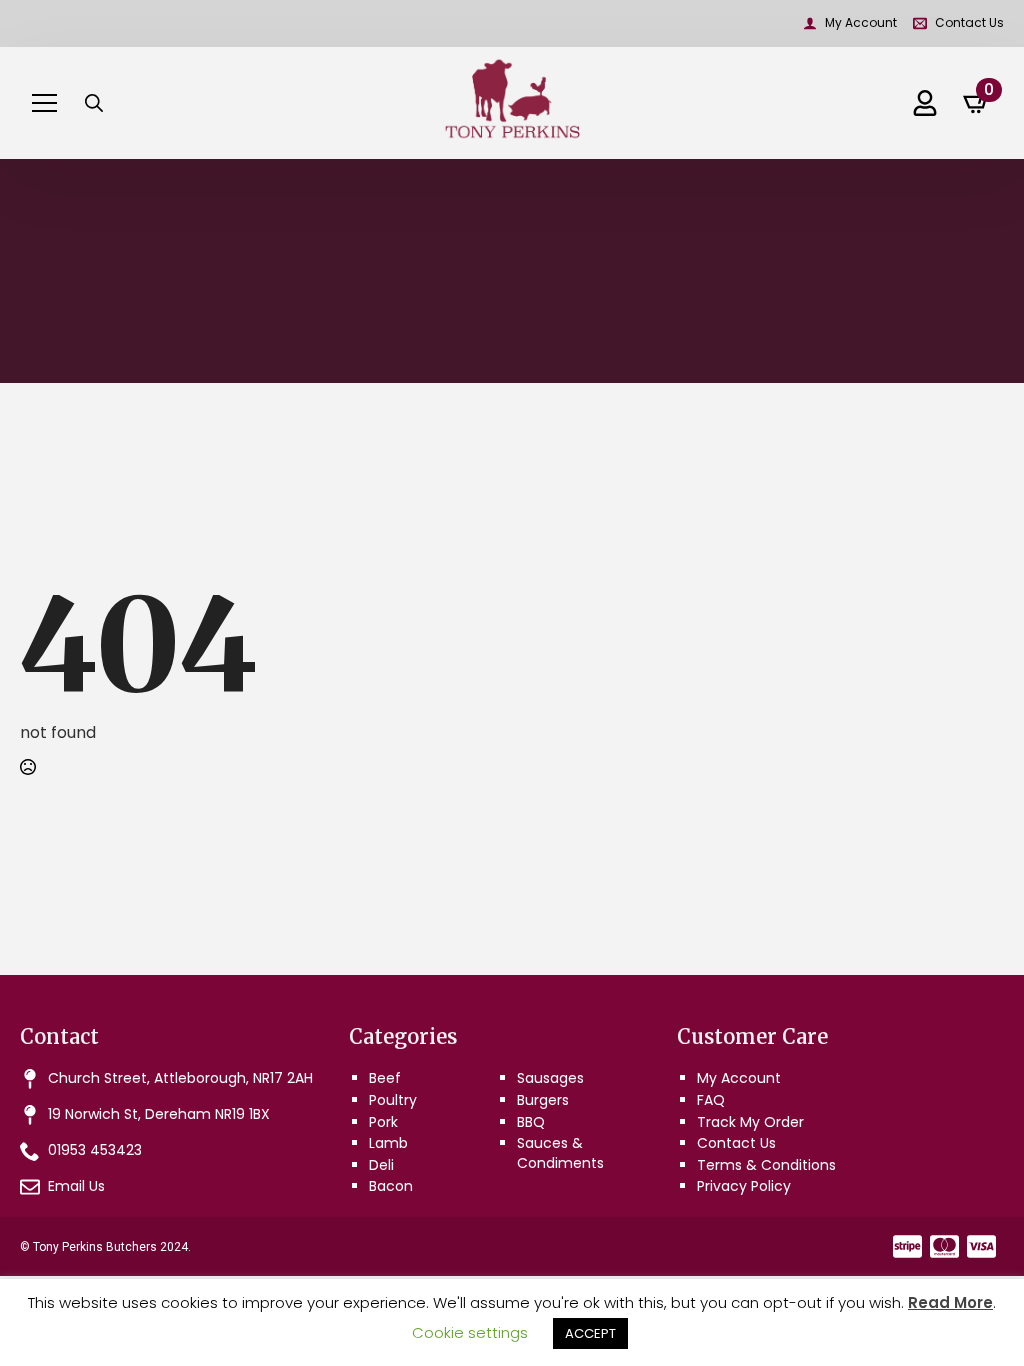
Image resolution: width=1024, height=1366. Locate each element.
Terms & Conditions (766, 1165)
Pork (383, 1122)
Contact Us (736, 1143)
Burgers (543, 1100)
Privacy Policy (744, 1186)
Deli (381, 1165)
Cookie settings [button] (470, 1332)
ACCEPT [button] (590, 1333)
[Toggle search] (94, 103)
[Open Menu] (44, 102)
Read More (950, 1302)
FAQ (711, 1100)
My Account (739, 1078)
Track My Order (750, 1122)
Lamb (388, 1143)
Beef (385, 1078)
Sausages (550, 1078)
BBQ (531, 1122)
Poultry (393, 1100)
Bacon (391, 1186)
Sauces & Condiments (560, 1153)
